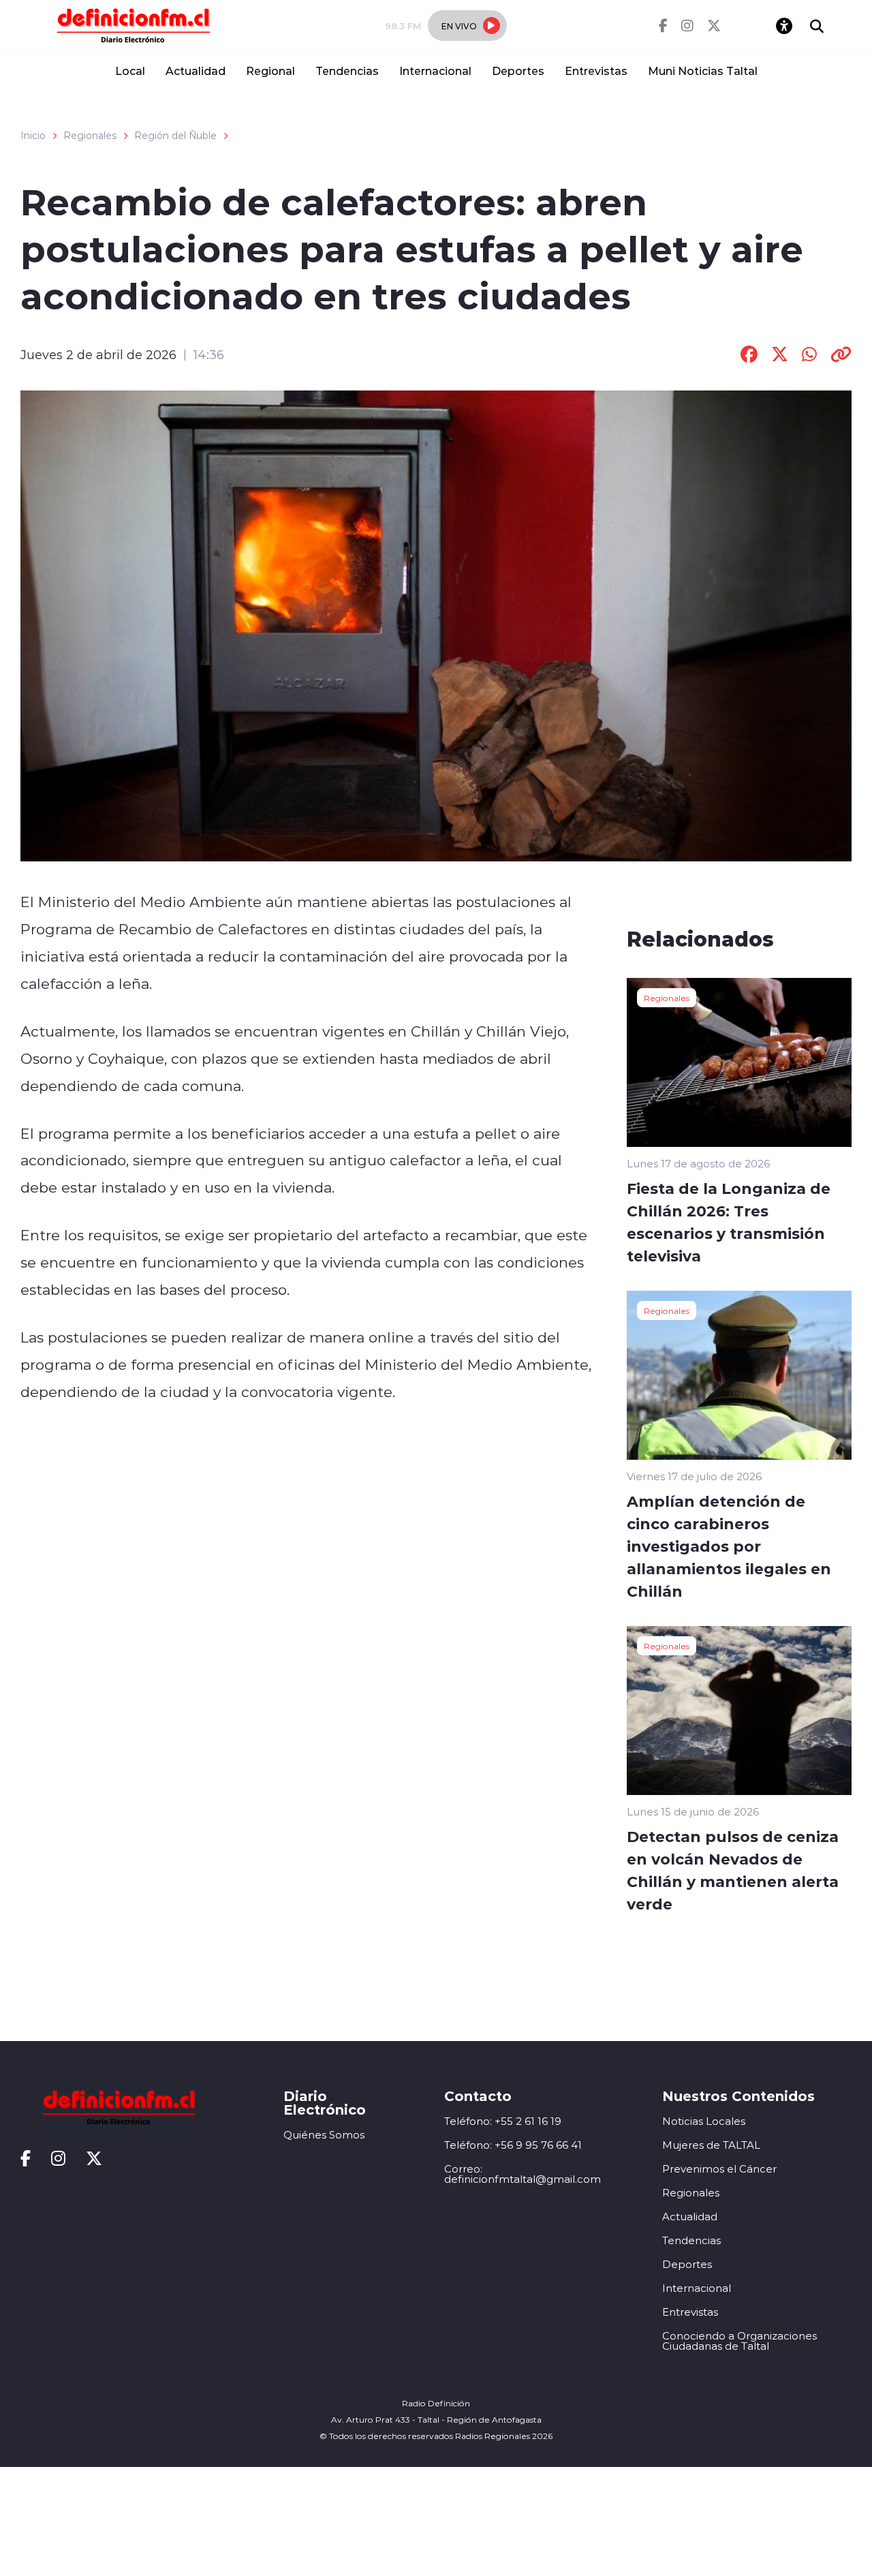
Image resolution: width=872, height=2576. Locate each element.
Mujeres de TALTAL (711, 2145)
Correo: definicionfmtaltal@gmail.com (523, 2174)
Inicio (33, 136)
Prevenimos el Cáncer (719, 2169)
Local (130, 71)
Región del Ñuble (175, 136)
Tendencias (347, 71)
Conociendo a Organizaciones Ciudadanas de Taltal (739, 2341)
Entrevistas (596, 71)
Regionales (90, 136)
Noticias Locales (704, 2121)
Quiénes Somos (324, 2135)
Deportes (518, 71)
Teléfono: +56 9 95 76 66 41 (513, 2145)
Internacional (435, 71)
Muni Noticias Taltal (703, 71)
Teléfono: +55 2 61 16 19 (503, 2121)
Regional (270, 71)
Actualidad (196, 71)
